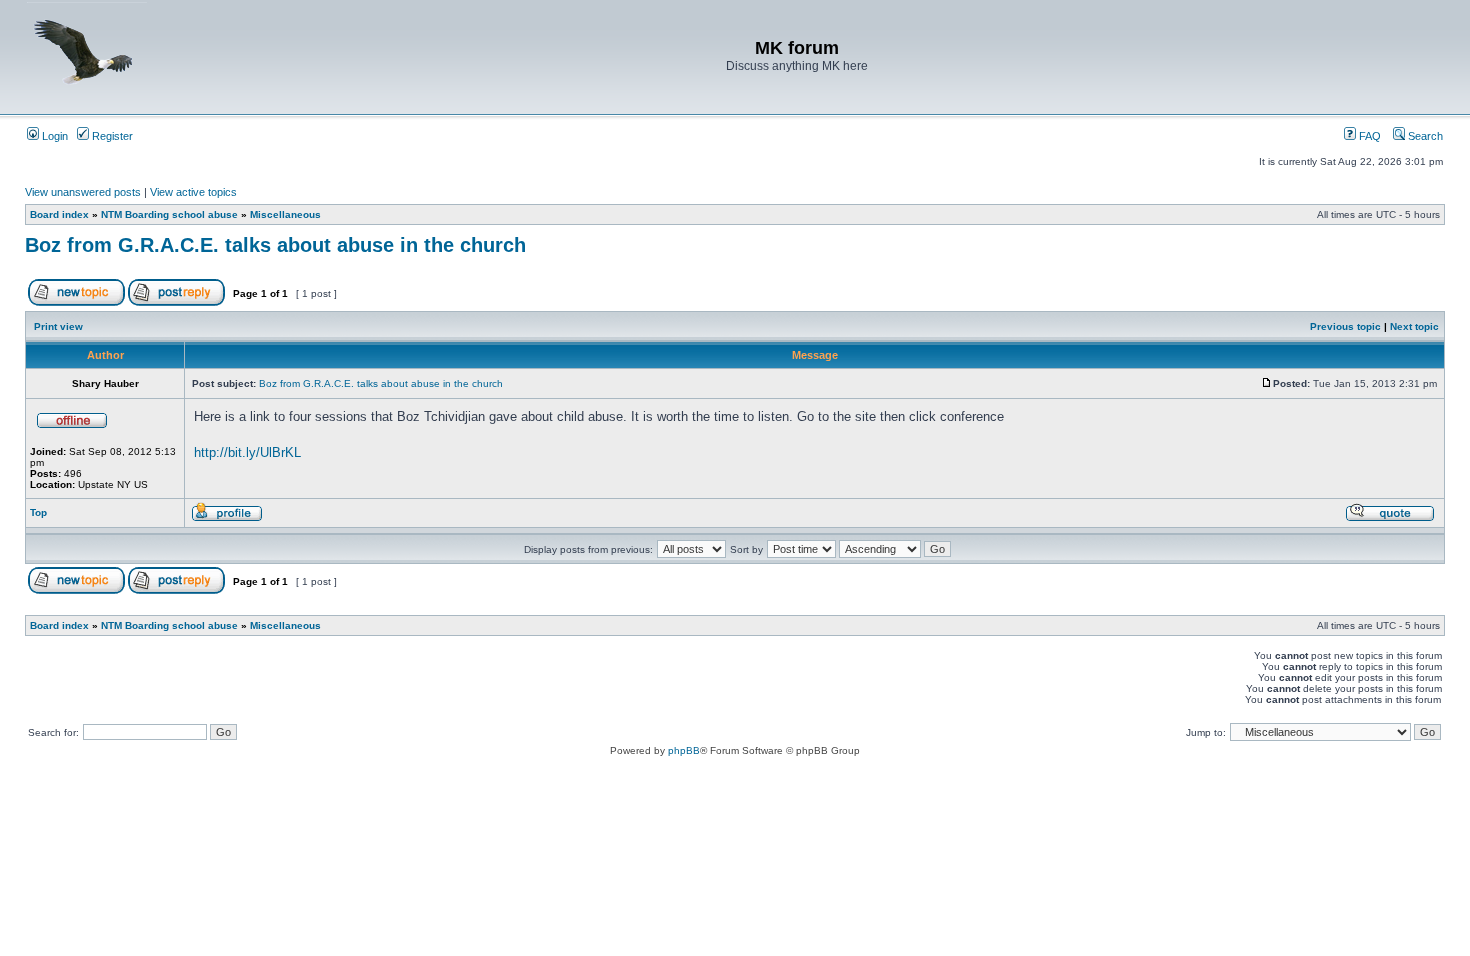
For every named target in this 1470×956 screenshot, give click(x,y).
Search (1424, 136)
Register (111, 136)
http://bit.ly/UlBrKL (247, 452)
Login (53, 136)
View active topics (193, 192)
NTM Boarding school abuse (169, 214)
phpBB (684, 750)
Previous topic (1345, 326)
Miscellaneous (285, 214)
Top (38, 512)
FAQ (1368, 136)
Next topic (1414, 326)
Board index (59, 214)
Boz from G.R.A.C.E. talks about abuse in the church (275, 245)
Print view (58, 326)
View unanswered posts (83, 192)
